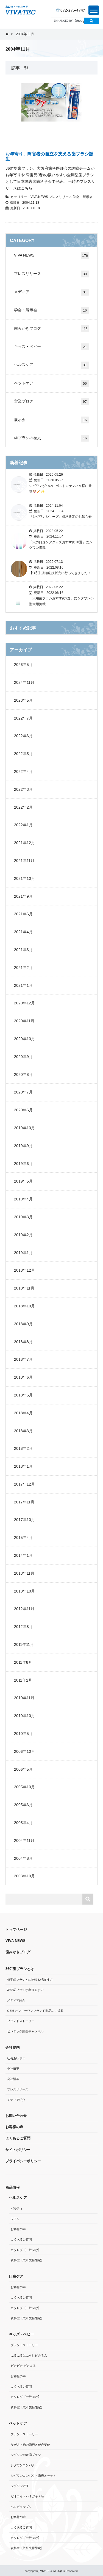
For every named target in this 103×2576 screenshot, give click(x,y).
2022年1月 (23, 825)
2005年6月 (23, 1805)
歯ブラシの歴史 (50, 438)
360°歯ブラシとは (20, 1969)
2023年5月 (23, 700)
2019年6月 (23, 1164)
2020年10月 (24, 1039)
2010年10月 (24, 1716)
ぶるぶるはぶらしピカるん (29, 2355)
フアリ (15, 2219)
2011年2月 (23, 1680)
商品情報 (13, 2187)
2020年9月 (23, 1057)
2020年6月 (23, 1110)
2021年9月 (23, 896)
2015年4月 (23, 1538)
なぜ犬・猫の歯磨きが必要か (30, 2445)
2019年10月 (24, 1128)
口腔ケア (16, 2276)
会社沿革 (13, 2079)
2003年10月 (24, 1876)
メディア (50, 292)
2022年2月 (23, 807)
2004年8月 (23, 1858)
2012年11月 (24, 1609)
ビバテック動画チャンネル (25, 2031)
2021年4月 (23, 932)
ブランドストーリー (21, 2021)
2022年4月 (23, 772)
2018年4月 (23, 1413)
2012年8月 (23, 1627)
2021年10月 (24, 878)
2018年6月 (23, 1377)
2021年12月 (24, 843)
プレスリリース (61, 197)
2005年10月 (24, 1787)
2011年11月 (24, 1644)
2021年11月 (24, 861)
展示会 (50, 420)
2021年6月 (23, 914)
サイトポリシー (18, 2150)
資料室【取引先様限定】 (27, 2260)
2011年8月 (23, 1662)
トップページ (16, 1929)
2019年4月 (23, 1199)
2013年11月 (24, 1573)
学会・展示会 (83, 197)
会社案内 (13, 2047)
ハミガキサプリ (21, 2507)
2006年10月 (24, 1751)
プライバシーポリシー (23, 2161)
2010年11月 (24, 1698)
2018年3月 (23, 1431)
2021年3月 (23, 950)
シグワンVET (20, 2486)
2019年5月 (23, 1181)
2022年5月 (23, 754)
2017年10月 (24, 1520)
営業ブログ (50, 401)
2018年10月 (24, 1306)
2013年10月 (24, 1591)
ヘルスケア (50, 365)
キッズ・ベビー (50, 347)
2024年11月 (24, 682)
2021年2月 (23, 968)
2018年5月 (23, 1395)
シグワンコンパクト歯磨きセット (33, 2476)
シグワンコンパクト (24, 2465)
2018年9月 (23, 1324)
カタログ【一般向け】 (26, 2250)
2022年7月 (23, 718)
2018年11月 (24, 1288)
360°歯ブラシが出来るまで (25, 1990)
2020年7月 (23, 1092)
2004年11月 (24, 1841)
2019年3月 (23, 1217)
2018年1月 (23, 1466)
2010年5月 (23, 1734)
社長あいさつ (16, 2058)
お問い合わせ (16, 2116)
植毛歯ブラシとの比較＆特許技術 (30, 1980)
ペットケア (50, 383)
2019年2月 (23, 1235)
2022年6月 (23, 736)
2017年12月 (24, 1484)
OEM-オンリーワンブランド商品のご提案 (35, 2011)
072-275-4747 (72, 10)
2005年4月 (23, 1823)
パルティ (17, 2208)
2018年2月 (23, 1448)
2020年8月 (23, 1075)
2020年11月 (24, 1021)
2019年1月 (23, 1253)
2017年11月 (24, 1502)
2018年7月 (23, 1359)
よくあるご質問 (18, 2138)
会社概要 (13, 2069)
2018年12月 (24, 1270)
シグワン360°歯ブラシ (26, 2455)
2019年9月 (23, 1146)
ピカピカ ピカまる (23, 2366)
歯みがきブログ (51, 328)
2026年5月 (23, 665)
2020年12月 (24, 1003)
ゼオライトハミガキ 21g (27, 2496)
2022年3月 (23, 789)
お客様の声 (14, 2127)
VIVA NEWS (40, 197)
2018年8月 (23, 1342)
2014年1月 (23, 1555)
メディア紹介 (16, 2000)
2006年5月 (23, 1769)
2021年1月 (23, 985)
